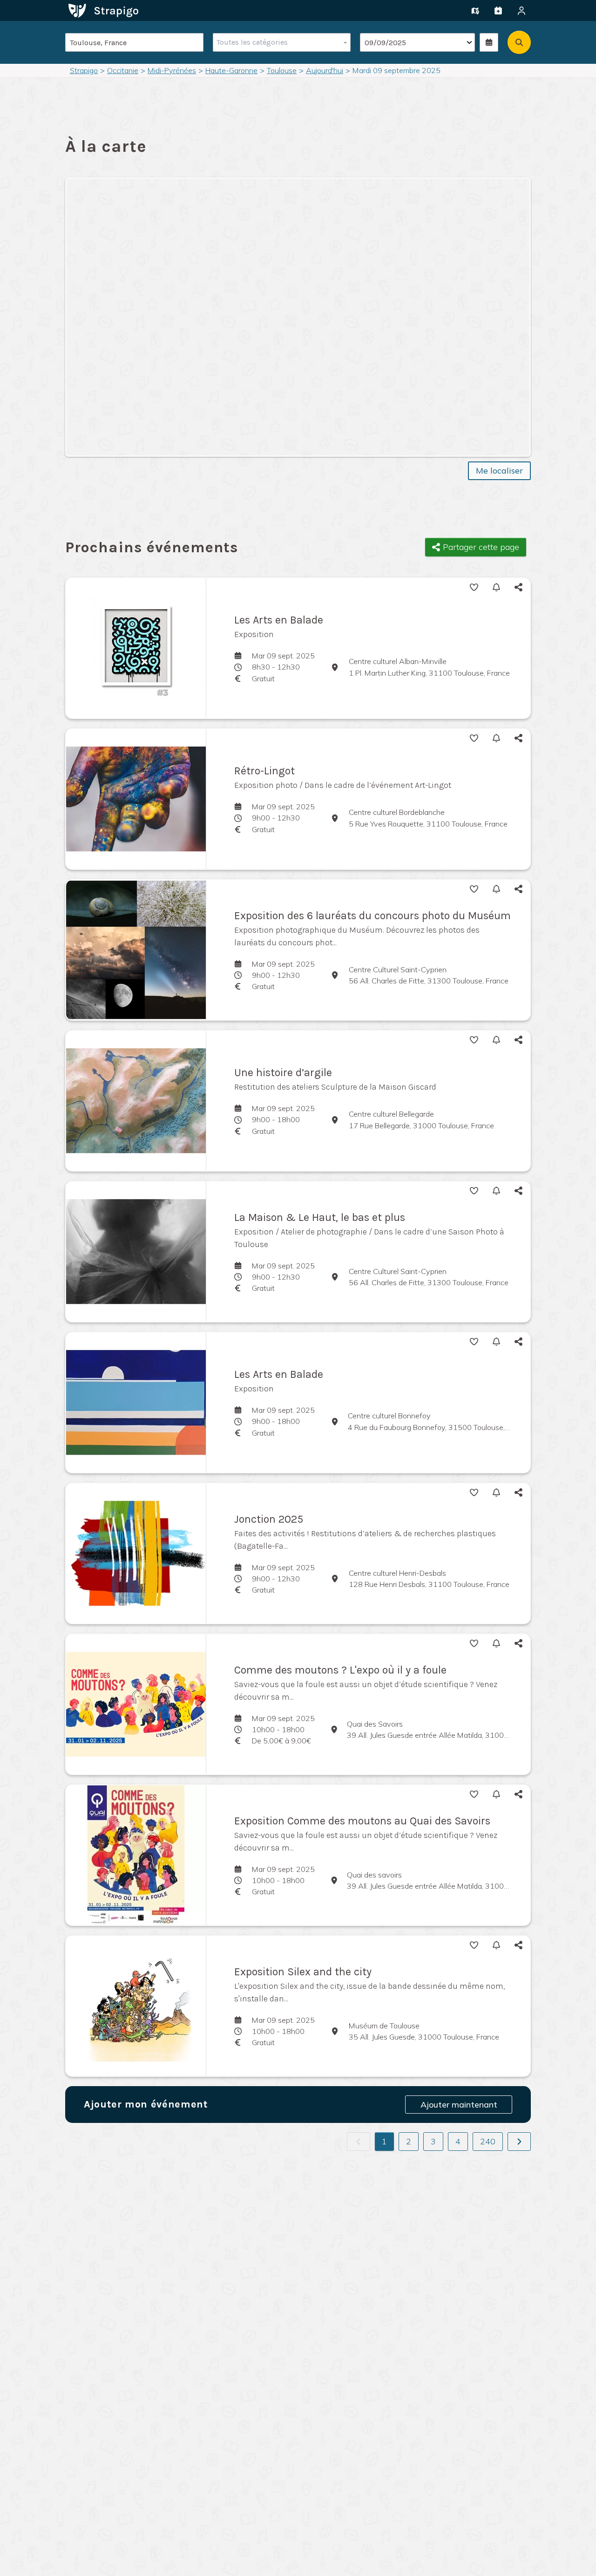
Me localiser (499, 471)
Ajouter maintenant (459, 2105)
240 (488, 2141)
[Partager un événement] (498, 11)
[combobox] (280, 42)
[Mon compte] (521, 11)
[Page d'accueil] (103, 10)
